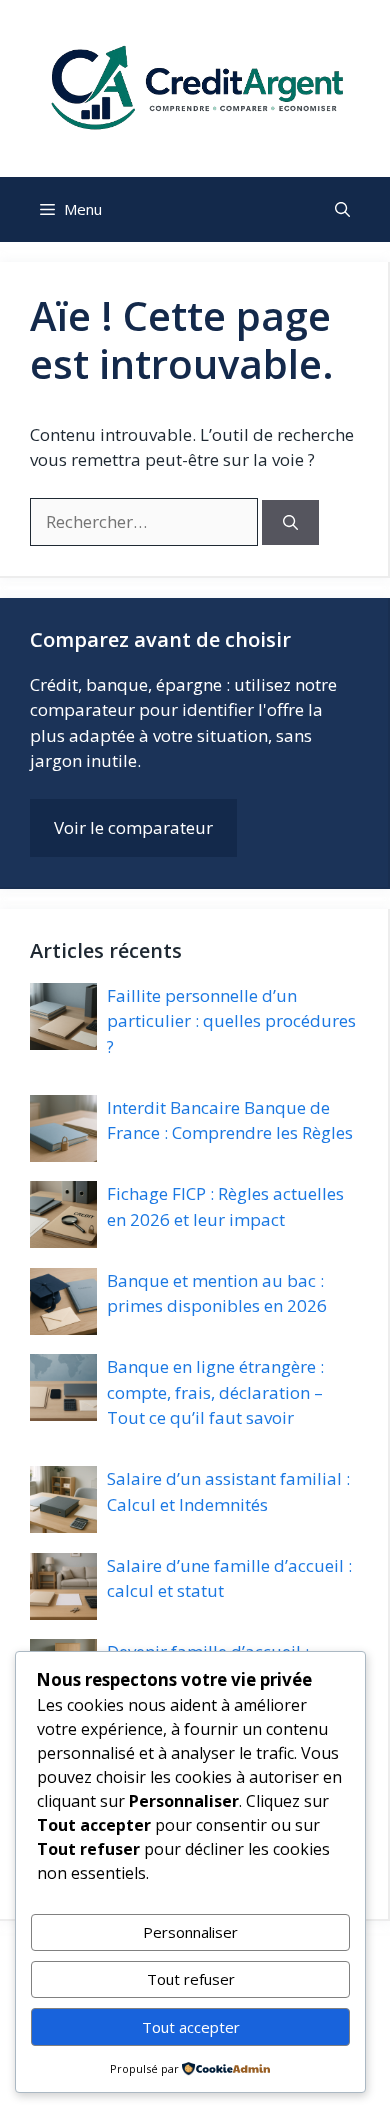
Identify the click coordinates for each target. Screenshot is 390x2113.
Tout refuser (191, 1979)
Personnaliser (190, 1932)
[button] (342, 209)
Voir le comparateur (133, 827)
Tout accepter (191, 2027)
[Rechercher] (290, 522)
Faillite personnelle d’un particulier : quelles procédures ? (231, 1021)
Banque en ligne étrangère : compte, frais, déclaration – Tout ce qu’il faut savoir (215, 1392)
